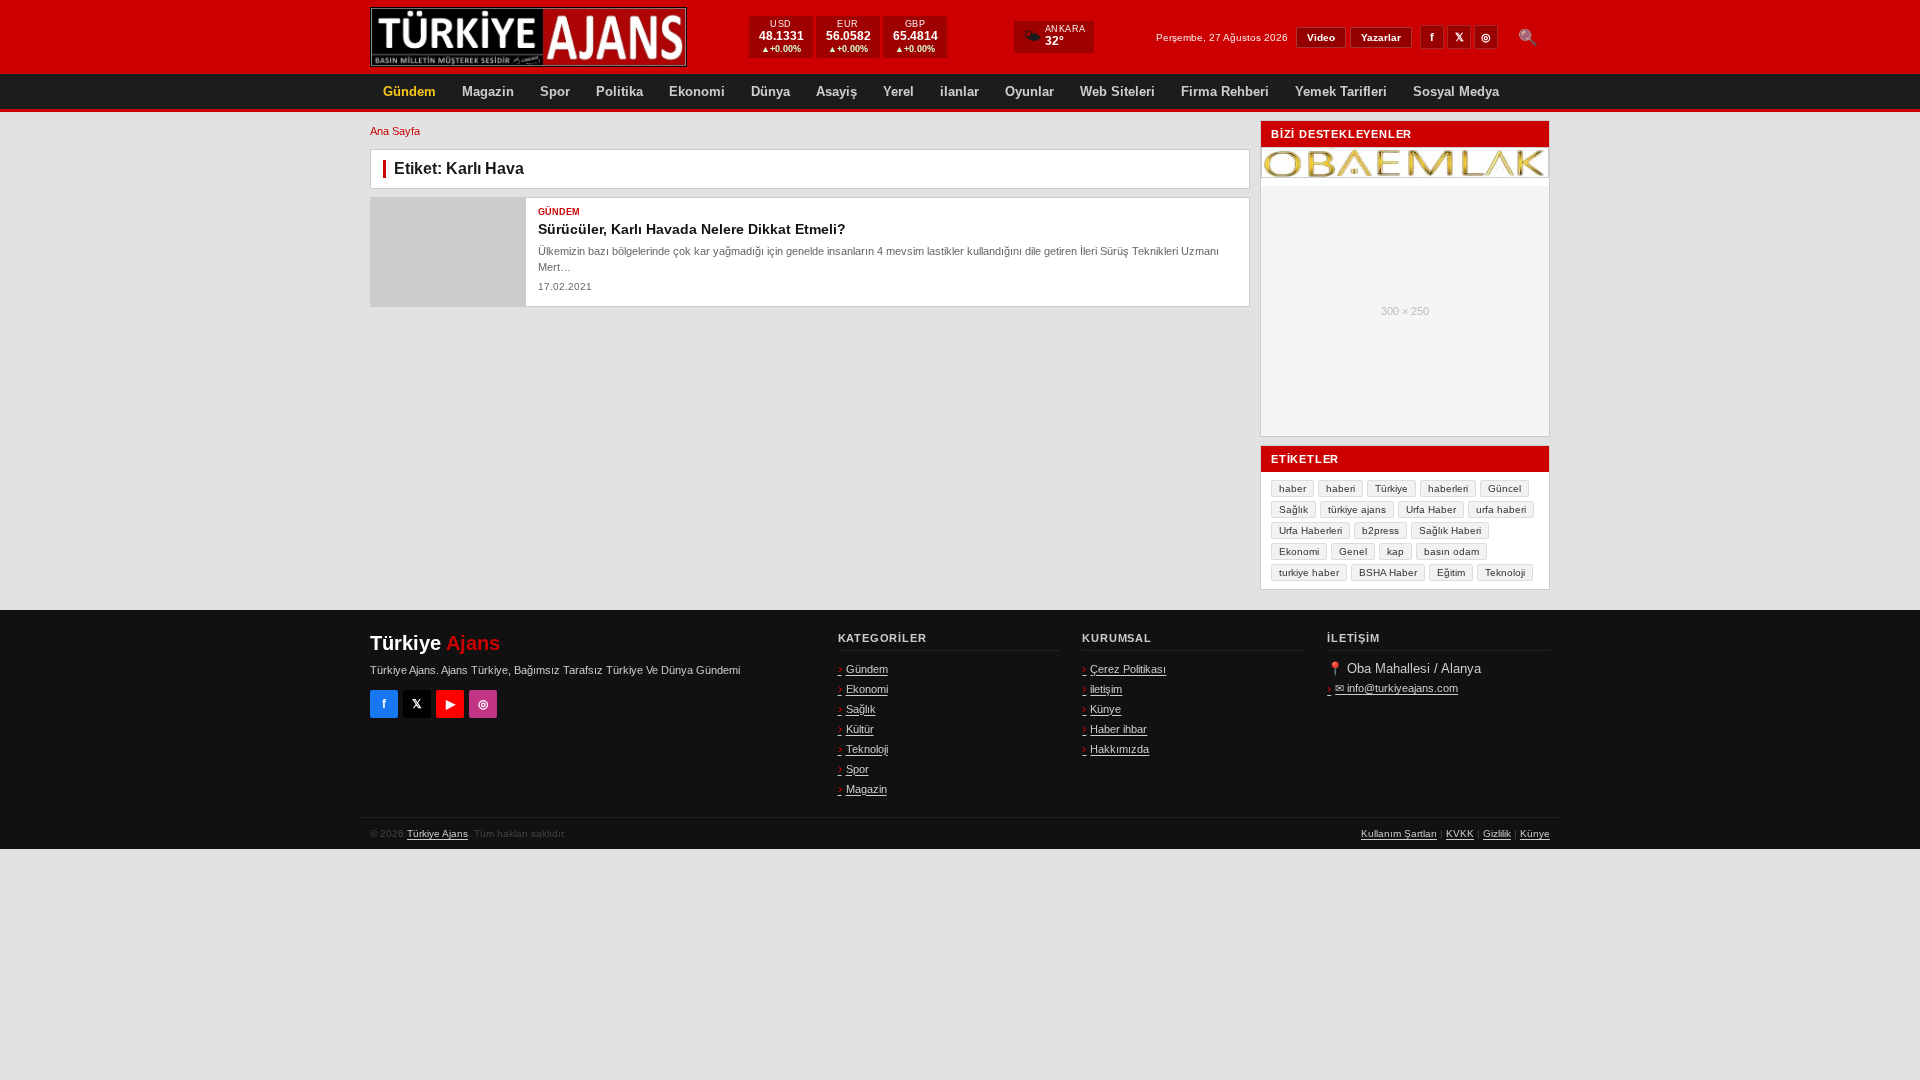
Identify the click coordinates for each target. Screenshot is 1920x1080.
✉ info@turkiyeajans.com (1396, 688)
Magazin (488, 91)
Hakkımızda (1119, 749)
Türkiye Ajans (437, 833)
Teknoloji (1505, 572)
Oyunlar (1029, 91)
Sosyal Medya (1456, 91)
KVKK (1460, 833)
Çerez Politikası (1128, 669)
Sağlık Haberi (1450, 530)
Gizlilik (1497, 833)
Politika (619, 91)
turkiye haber (1309, 572)
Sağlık (1293, 509)
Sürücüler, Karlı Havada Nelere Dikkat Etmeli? (692, 229)
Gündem (409, 91)
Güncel (1504, 488)
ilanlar (959, 91)
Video (1321, 37)
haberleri (1448, 488)
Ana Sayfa (395, 131)
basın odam (1451, 551)
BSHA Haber (1388, 572)
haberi (1340, 488)
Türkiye (1391, 488)
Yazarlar (1381, 37)
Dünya (770, 91)
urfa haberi (1501, 509)
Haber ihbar (1118, 729)
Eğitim (1451, 572)
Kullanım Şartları (1399, 833)
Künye (1105, 709)
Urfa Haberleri (1310, 530)
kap (1395, 551)
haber (1292, 488)
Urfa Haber (1431, 509)
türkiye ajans (1357, 509)
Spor (555, 91)
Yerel (898, 91)
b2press (1380, 530)
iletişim (1106, 689)
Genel (1353, 551)
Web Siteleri (1117, 91)
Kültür (860, 729)
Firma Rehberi (1225, 91)
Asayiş (836, 91)
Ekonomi (697, 91)
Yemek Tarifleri (1341, 91)
